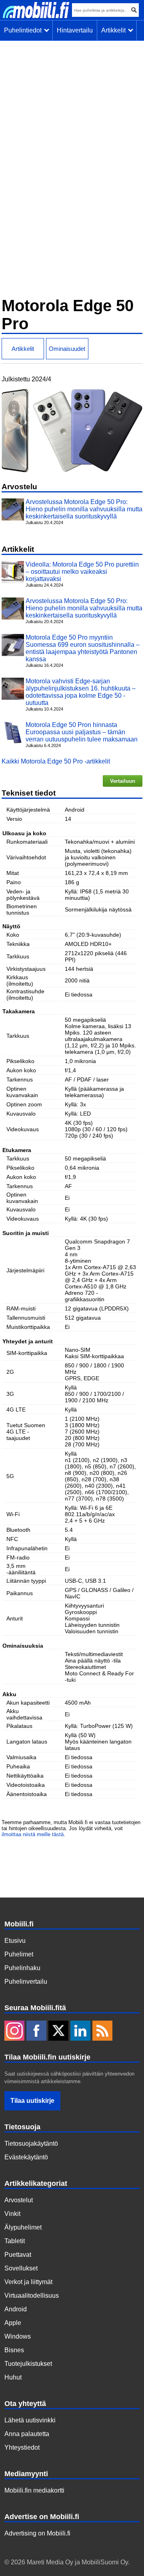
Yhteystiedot (22, 2447)
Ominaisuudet (67, 349)
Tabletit (15, 2241)
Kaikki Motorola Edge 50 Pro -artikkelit (56, 761)
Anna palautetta (27, 2434)
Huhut (13, 2377)
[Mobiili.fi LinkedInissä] (80, 2031)
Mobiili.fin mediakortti (34, 2490)
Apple (13, 2323)
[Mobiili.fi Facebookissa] (36, 2031)
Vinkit (12, 2214)
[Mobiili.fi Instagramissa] (14, 2031)
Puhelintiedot (24, 30)
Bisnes (14, 2350)
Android (16, 2309)
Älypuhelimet (23, 2227)
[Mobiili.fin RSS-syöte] (102, 2031)
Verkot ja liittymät (28, 2282)
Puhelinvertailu (26, 1982)
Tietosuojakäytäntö (31, 2144)
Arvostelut (19, 2200)
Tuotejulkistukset (28, 2364)
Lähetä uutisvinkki (30, 2420)
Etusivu (15, 1941)
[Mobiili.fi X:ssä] (58, 2031)
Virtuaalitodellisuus (32, 2296)
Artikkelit (115, 30)
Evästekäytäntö (26, 2157)
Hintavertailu (75, 30)
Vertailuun (123, 781)
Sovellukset (21, 2268)
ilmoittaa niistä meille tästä (33, 1834)
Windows (18, 2336)
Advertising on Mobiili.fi (37, 2533)
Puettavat (18, 2255)
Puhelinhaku (22, 1968)
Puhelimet (19, 1954)
